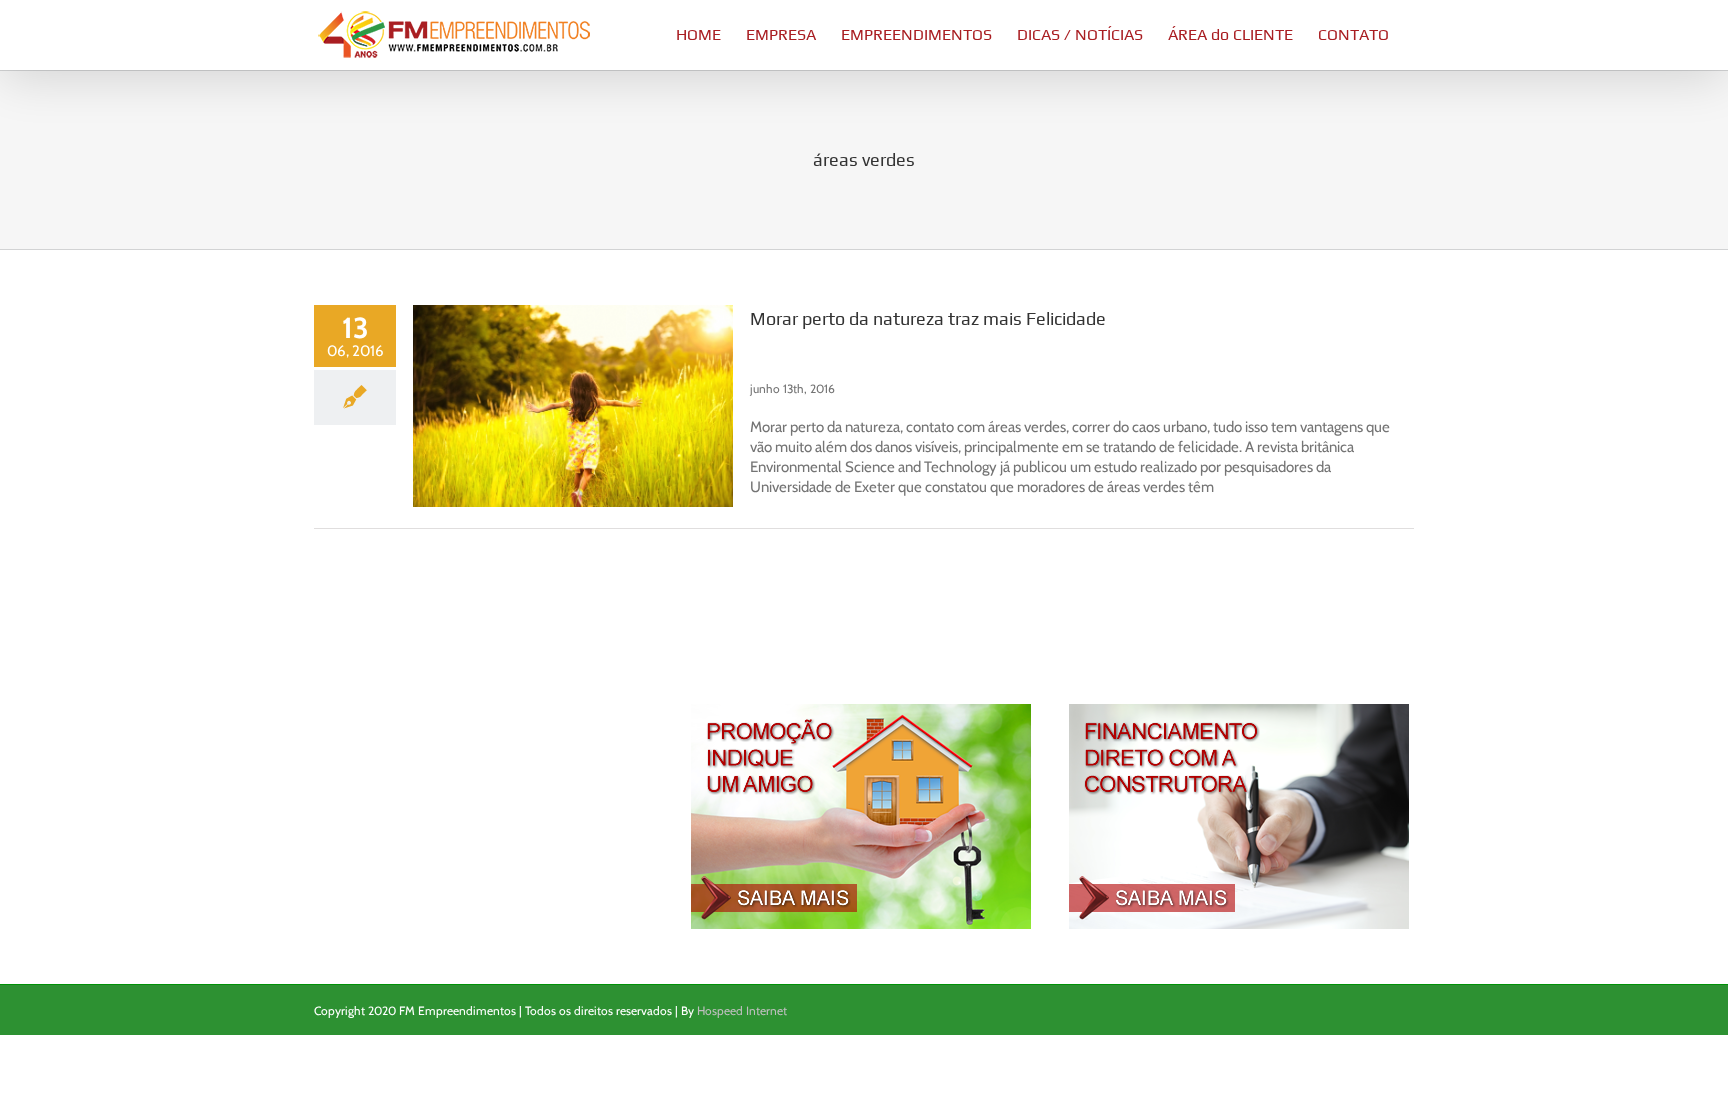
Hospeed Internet (742, 1010)
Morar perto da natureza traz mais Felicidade (928, 318)
